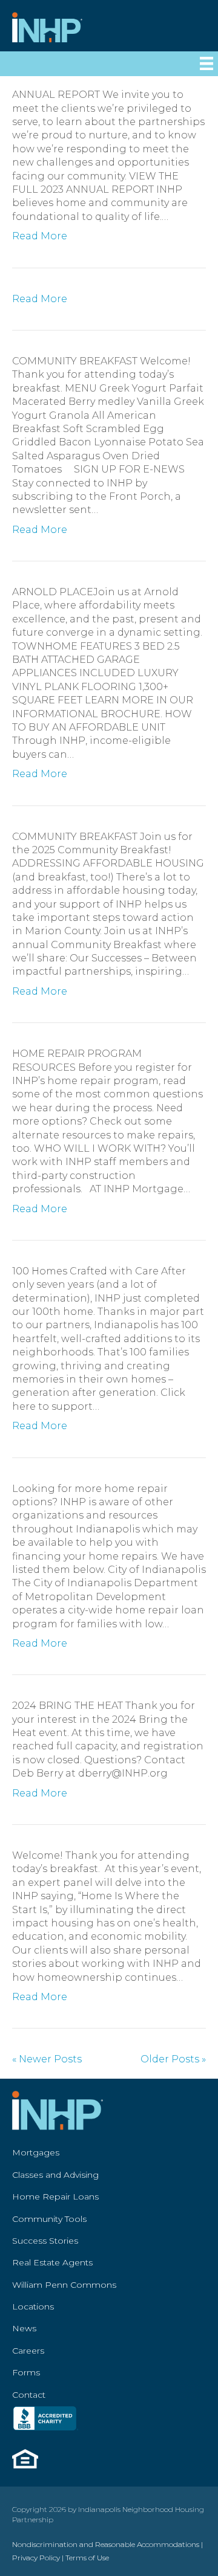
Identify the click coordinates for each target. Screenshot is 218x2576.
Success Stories (45, 2241)
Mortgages (36, 2152)
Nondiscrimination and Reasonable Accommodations (106, 2544)
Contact (29, 2395)
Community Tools (49, 2219)
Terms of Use (87, 2558)
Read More (40, 236)
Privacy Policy (36, 2558)
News (24, 2328)
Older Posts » (173, 2059)
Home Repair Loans (55, 2197)
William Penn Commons (64, 2285)
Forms (26, 2372)
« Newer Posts (47, 2059)
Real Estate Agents (52, 2262)
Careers (28, 2351)
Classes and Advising (55, 2175)
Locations (33, 2306)
